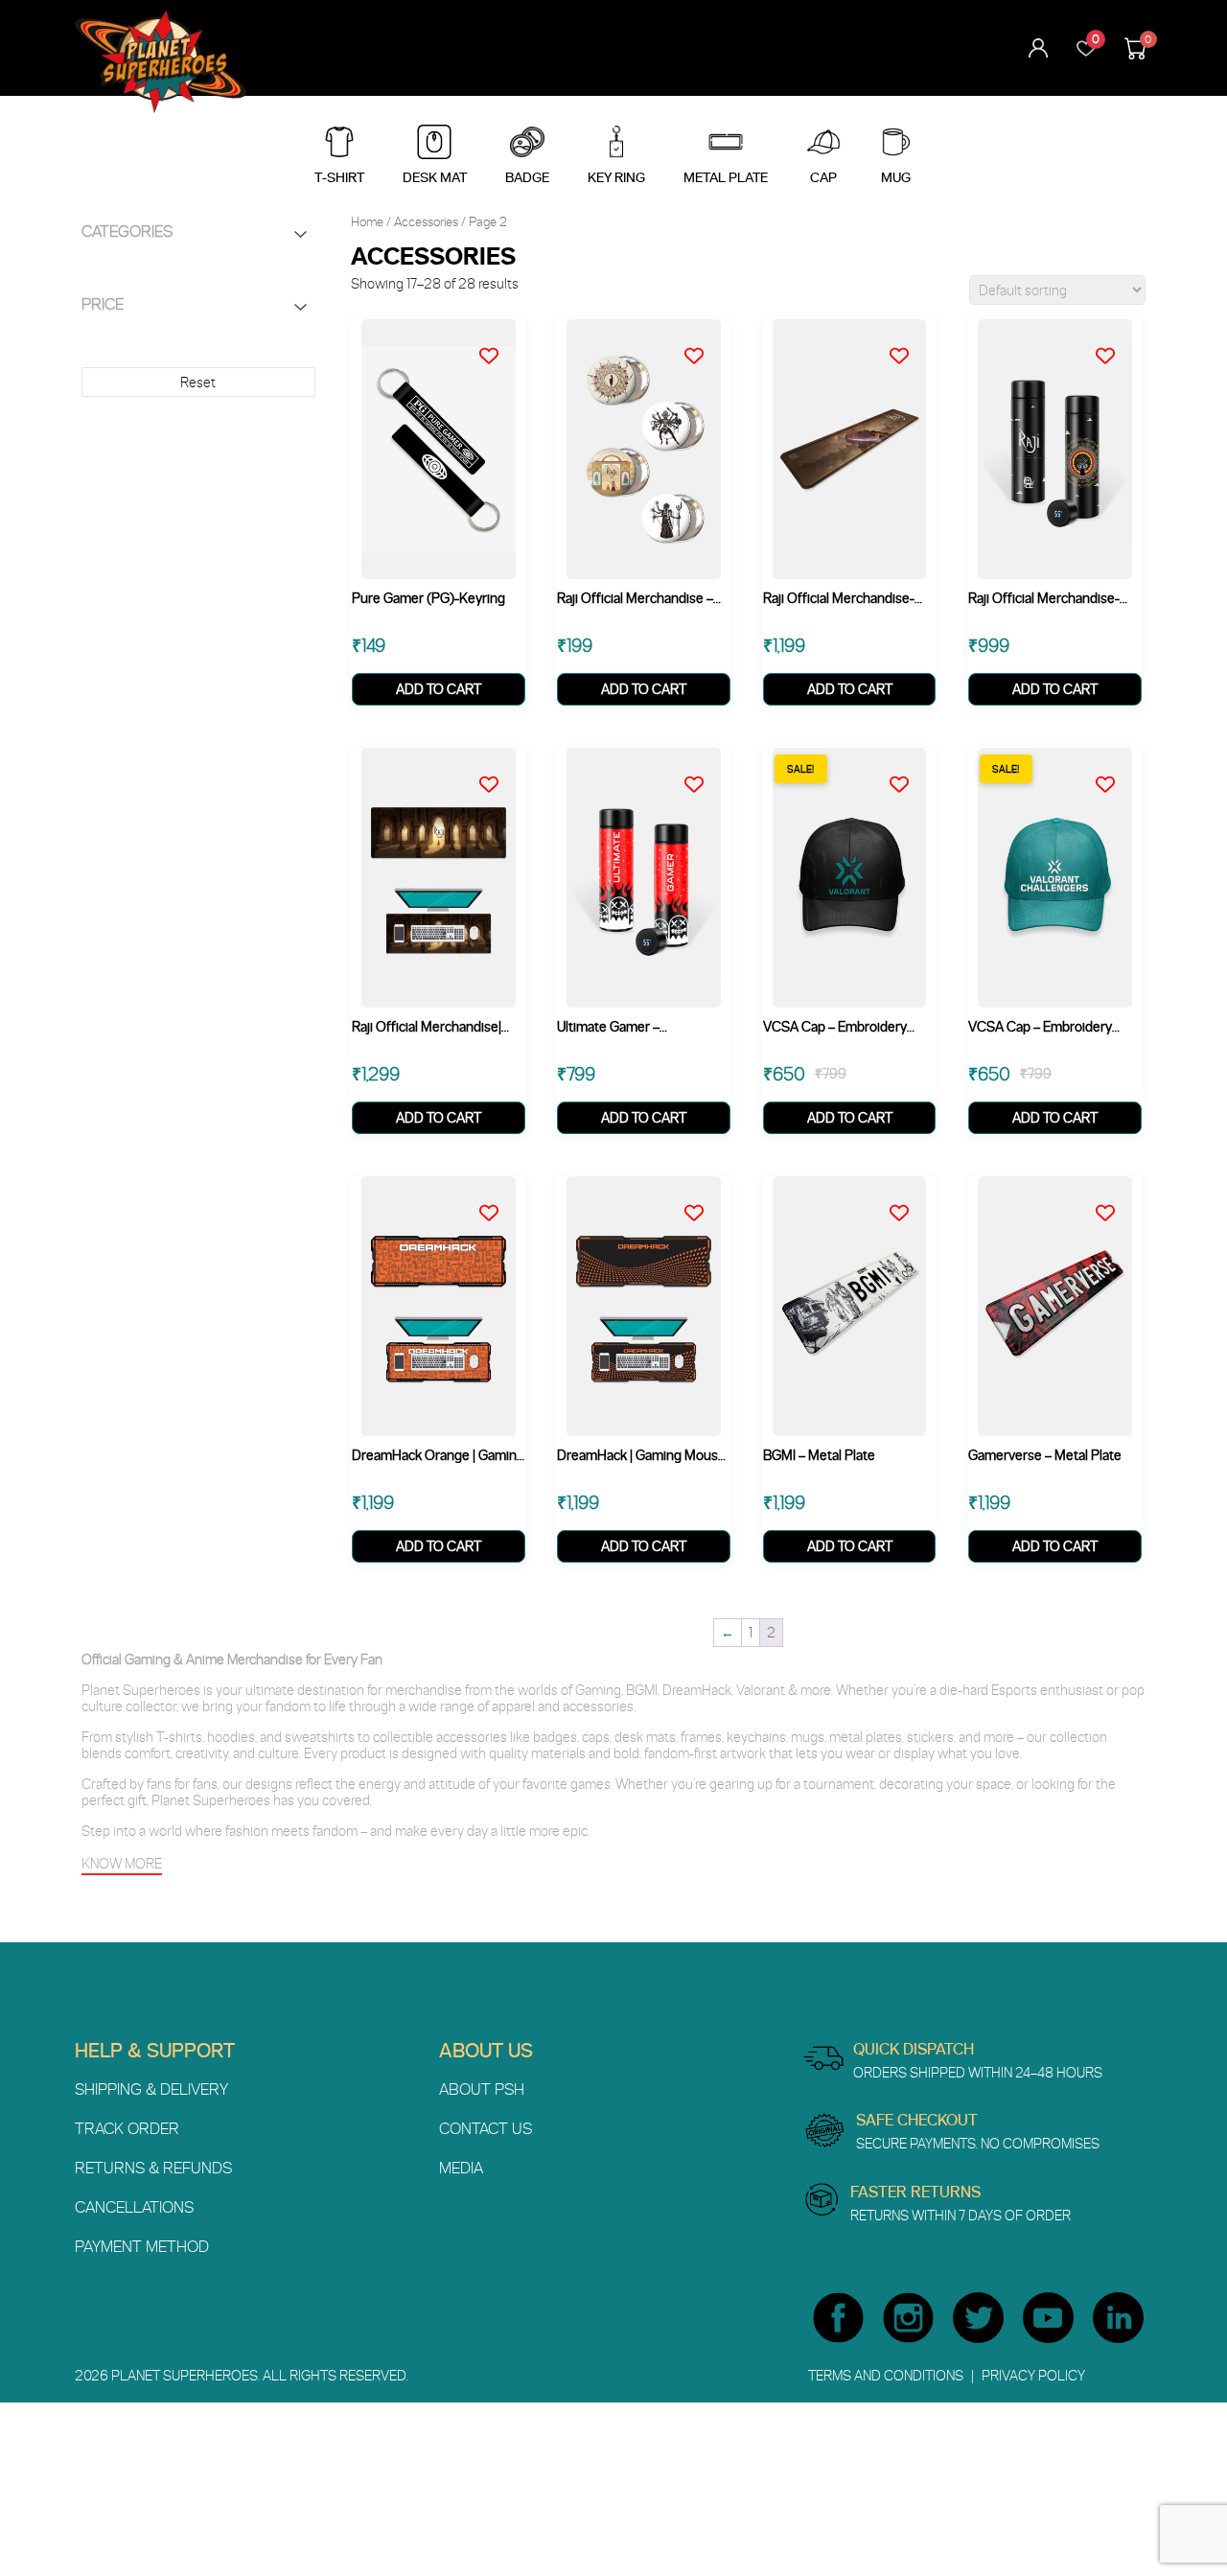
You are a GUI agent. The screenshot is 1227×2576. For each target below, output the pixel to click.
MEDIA (461, 2168)
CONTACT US (486, 2128)
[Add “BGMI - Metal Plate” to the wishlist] (906, 1199)
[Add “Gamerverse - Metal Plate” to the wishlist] (1112, 1199)
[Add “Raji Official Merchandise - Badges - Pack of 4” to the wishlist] (701, 342)
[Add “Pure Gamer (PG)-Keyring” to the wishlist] (496, 342)
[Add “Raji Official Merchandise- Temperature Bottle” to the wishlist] (1112, 342)
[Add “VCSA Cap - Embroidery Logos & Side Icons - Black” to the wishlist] (906, 771)
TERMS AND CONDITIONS (887, 2375)
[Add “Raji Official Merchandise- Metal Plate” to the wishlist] (906, 342)
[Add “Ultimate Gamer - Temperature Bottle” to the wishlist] (701, 771)
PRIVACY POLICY (1033, 2375)
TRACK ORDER (127, 2128)
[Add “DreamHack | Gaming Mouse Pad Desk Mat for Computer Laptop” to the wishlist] (701, 1199)
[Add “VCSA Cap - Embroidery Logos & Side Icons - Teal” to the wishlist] (1112, 771)
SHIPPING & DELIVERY (151, 2089)
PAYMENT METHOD (142, 2246)
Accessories (426, 221)
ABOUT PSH (482, 2089)
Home (367, 221)
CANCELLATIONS (134, 2207)
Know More (122, 1863)
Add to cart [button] (439, 689)
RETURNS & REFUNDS (153, 2168)
